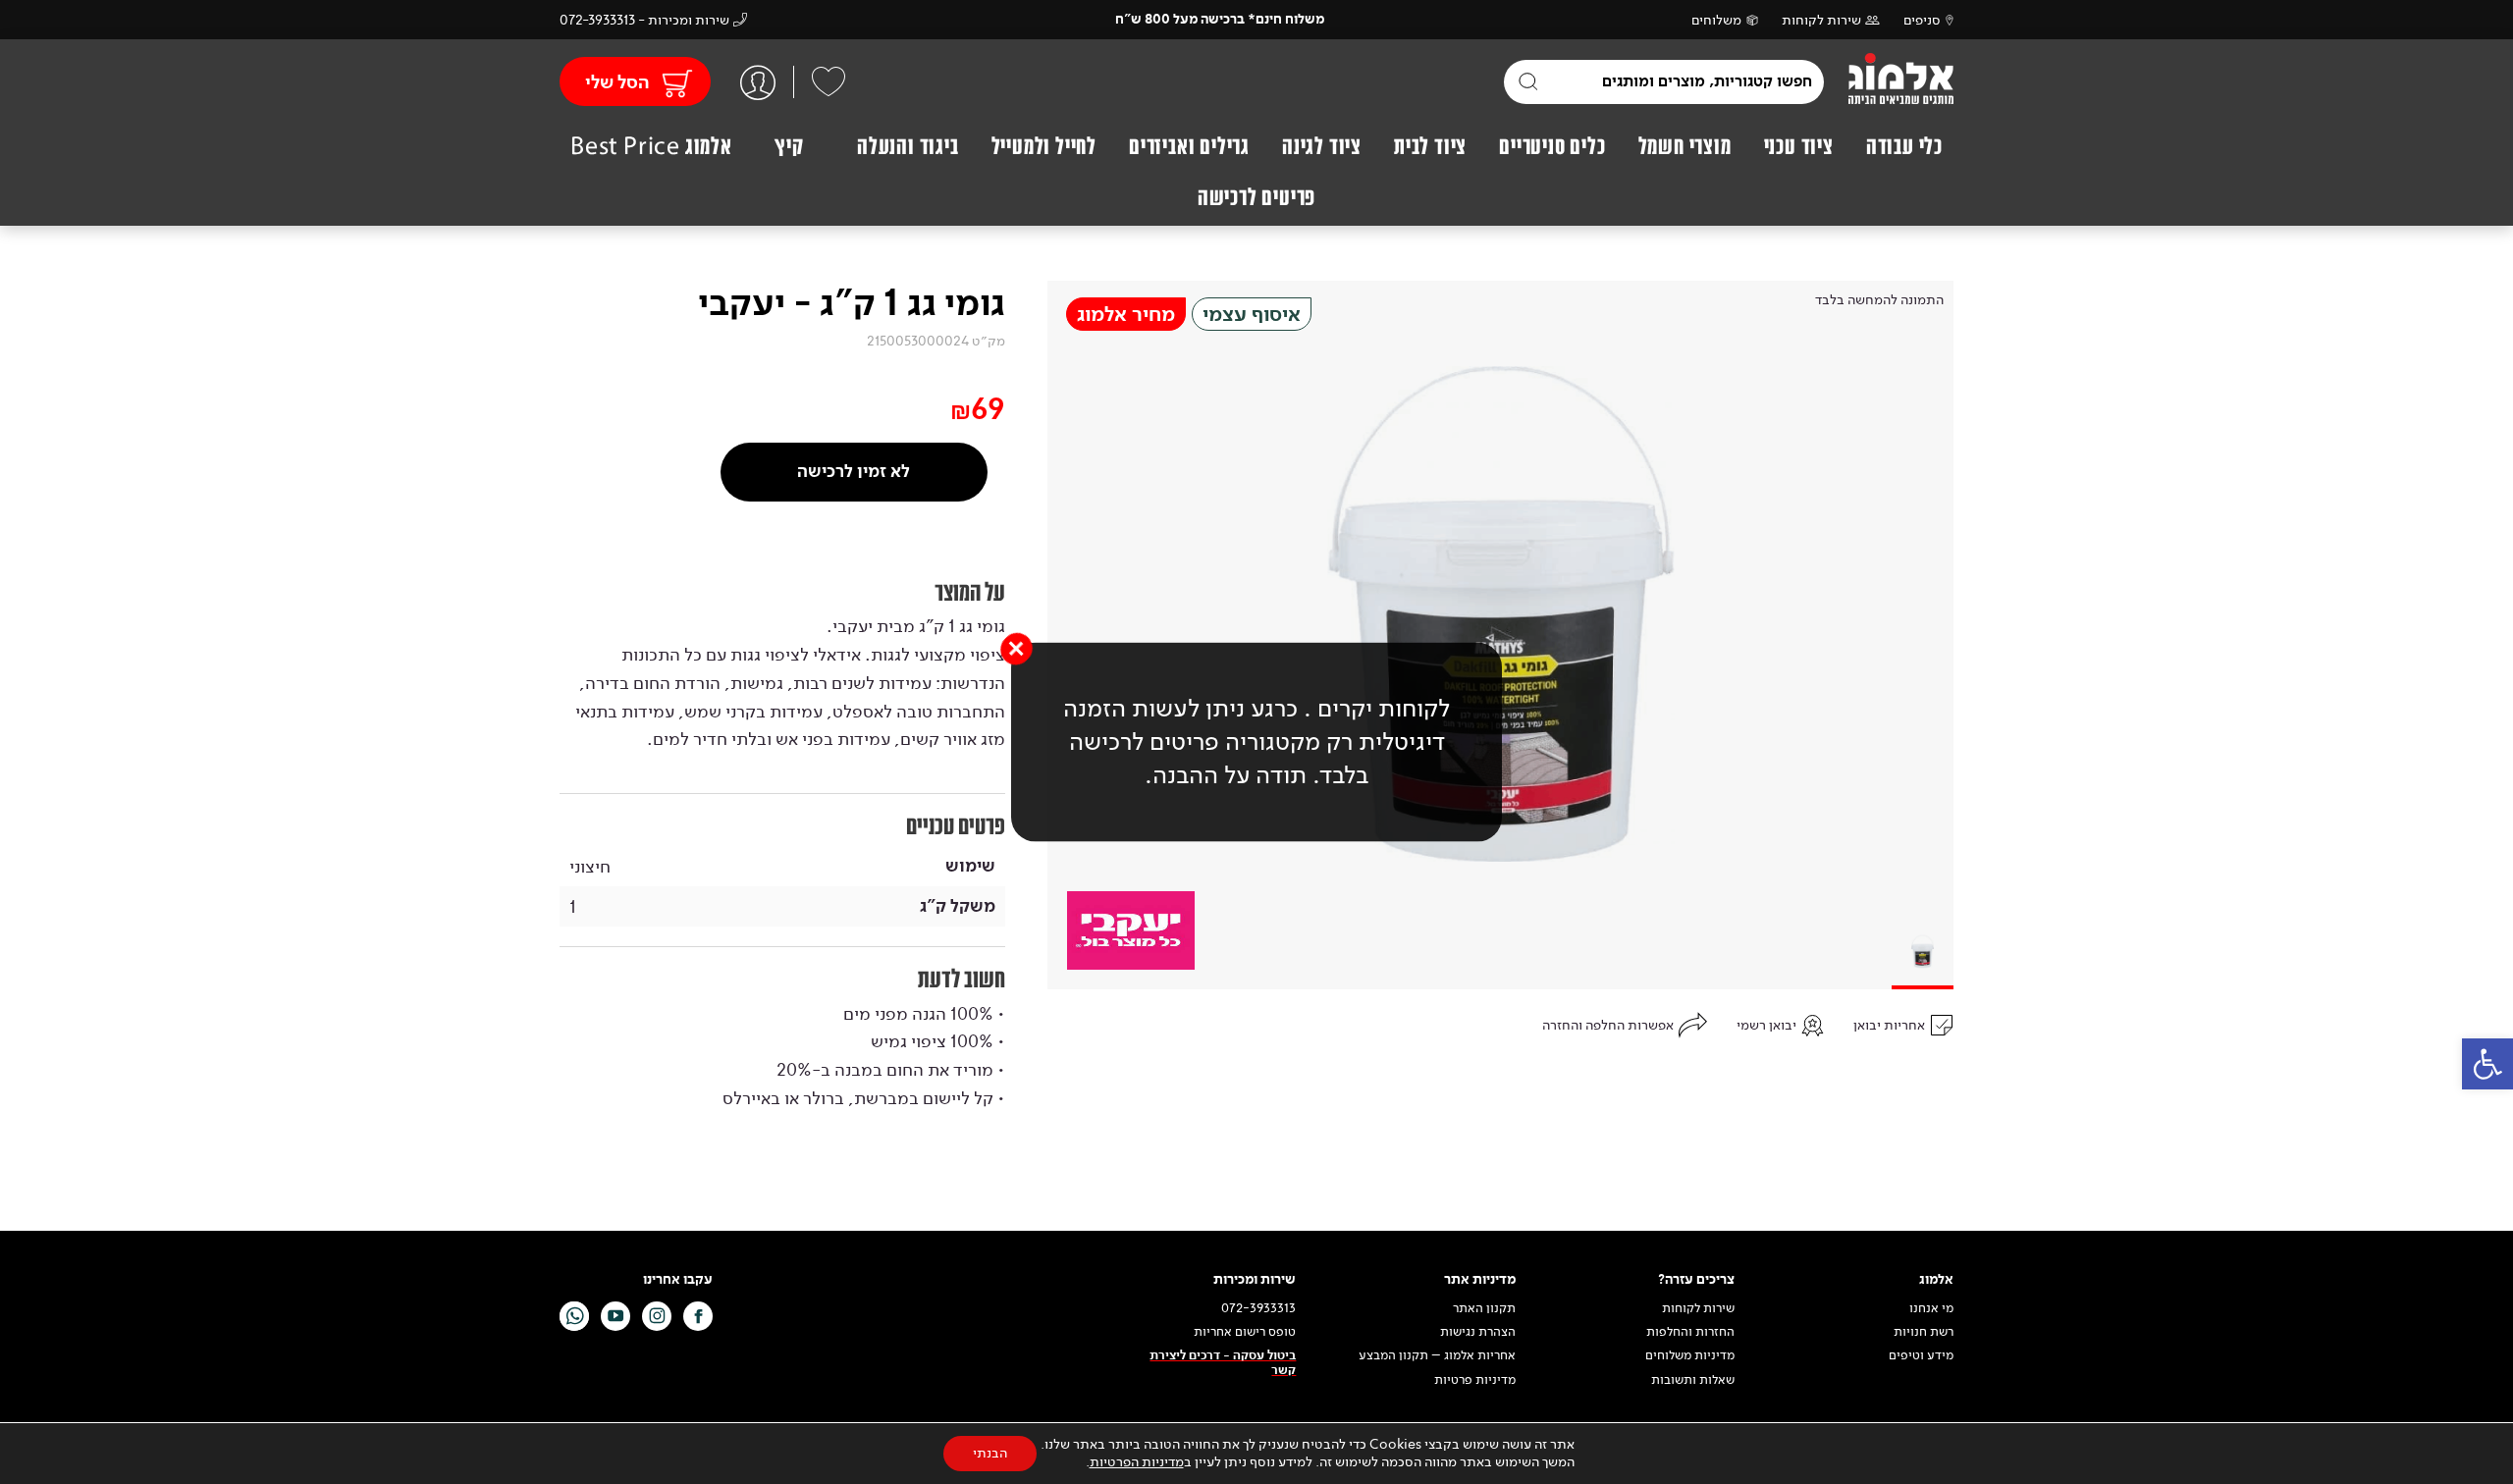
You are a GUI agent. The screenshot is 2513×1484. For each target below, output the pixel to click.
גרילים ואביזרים (1189, 146)
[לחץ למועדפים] (829, 81)
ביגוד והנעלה (908, 146)
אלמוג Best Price (651, 146)
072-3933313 (1258, 1308)
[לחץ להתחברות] (758, 82)
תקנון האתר (1483, 1308)
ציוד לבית (1430, 146)
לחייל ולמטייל (1044, 146)
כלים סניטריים (1552, 146)
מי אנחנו (1931, 1308)
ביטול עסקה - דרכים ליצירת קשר (1223, 1363)
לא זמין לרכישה (854, 472)
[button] (2487, 1064)
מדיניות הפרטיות (1137, 1462)
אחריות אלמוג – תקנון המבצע (1437, 1355)
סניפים (1922, 20)
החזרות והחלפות (1690, 1332)
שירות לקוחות (1821, 20)
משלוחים (1716, 20)
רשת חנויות (1924, 1332)
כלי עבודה (1904, 146)
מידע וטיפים (1921, 1355)
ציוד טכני (1799, 146)
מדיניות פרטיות (1475, 1380)
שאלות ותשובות (1693, 1380)
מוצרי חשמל (1685, 146)
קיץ (789, 146)
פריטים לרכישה (1256, 197)
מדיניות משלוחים (1690, 1355)
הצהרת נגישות (1478, 1332)
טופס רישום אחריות (1245, 1332)
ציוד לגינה (1322, 146)
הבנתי (990, 1453)
